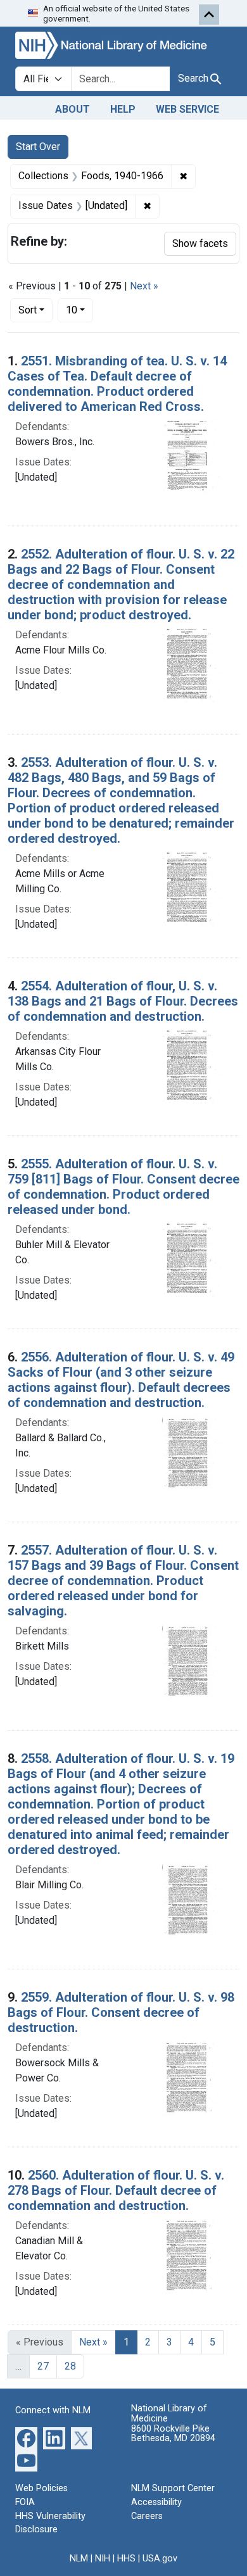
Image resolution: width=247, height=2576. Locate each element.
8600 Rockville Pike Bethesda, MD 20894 (173, 2434)
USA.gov (160, 2559)
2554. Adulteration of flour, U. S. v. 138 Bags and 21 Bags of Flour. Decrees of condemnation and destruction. (123, 1001)
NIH (103, 2559)
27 (43, 2366)
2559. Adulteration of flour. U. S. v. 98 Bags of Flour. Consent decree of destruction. (121, 2012)
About (73, 109)
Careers (147, 2516)
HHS (126, 2559)
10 (79, 310)
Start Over (38, 147)
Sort (28, 310)
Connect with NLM (53, 2410)
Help (123, 109)
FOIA (25, 2502)
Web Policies (41, 2488)
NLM (79, 2559)
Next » (144, 286)
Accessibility (156, 2502)
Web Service (187, 109)
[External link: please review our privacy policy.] (26, 2438)
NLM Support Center (173, 2488)
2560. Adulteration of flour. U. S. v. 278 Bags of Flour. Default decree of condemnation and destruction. (116, 2190)
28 (70, 2366)
